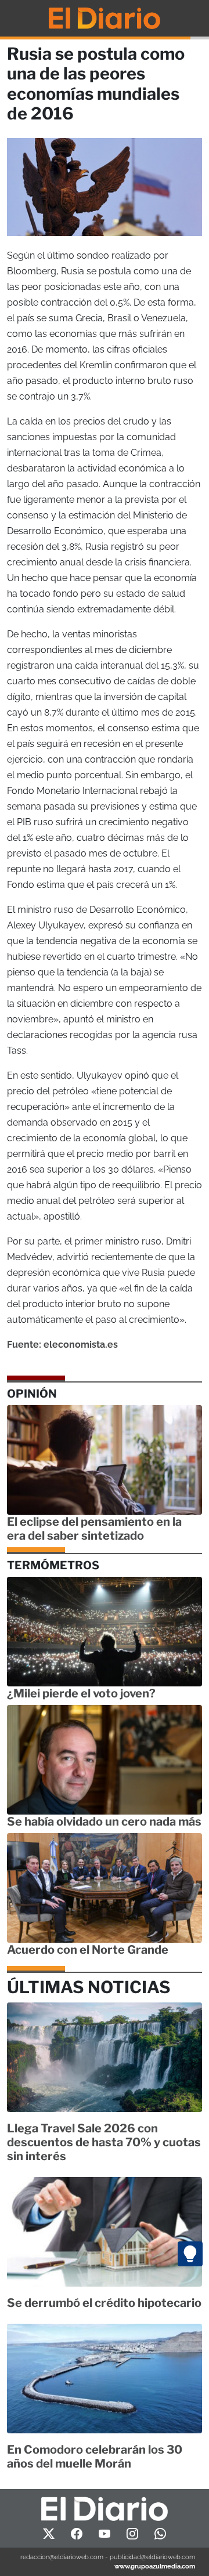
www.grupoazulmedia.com (155, 2566)
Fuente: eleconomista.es (62, 1345)
